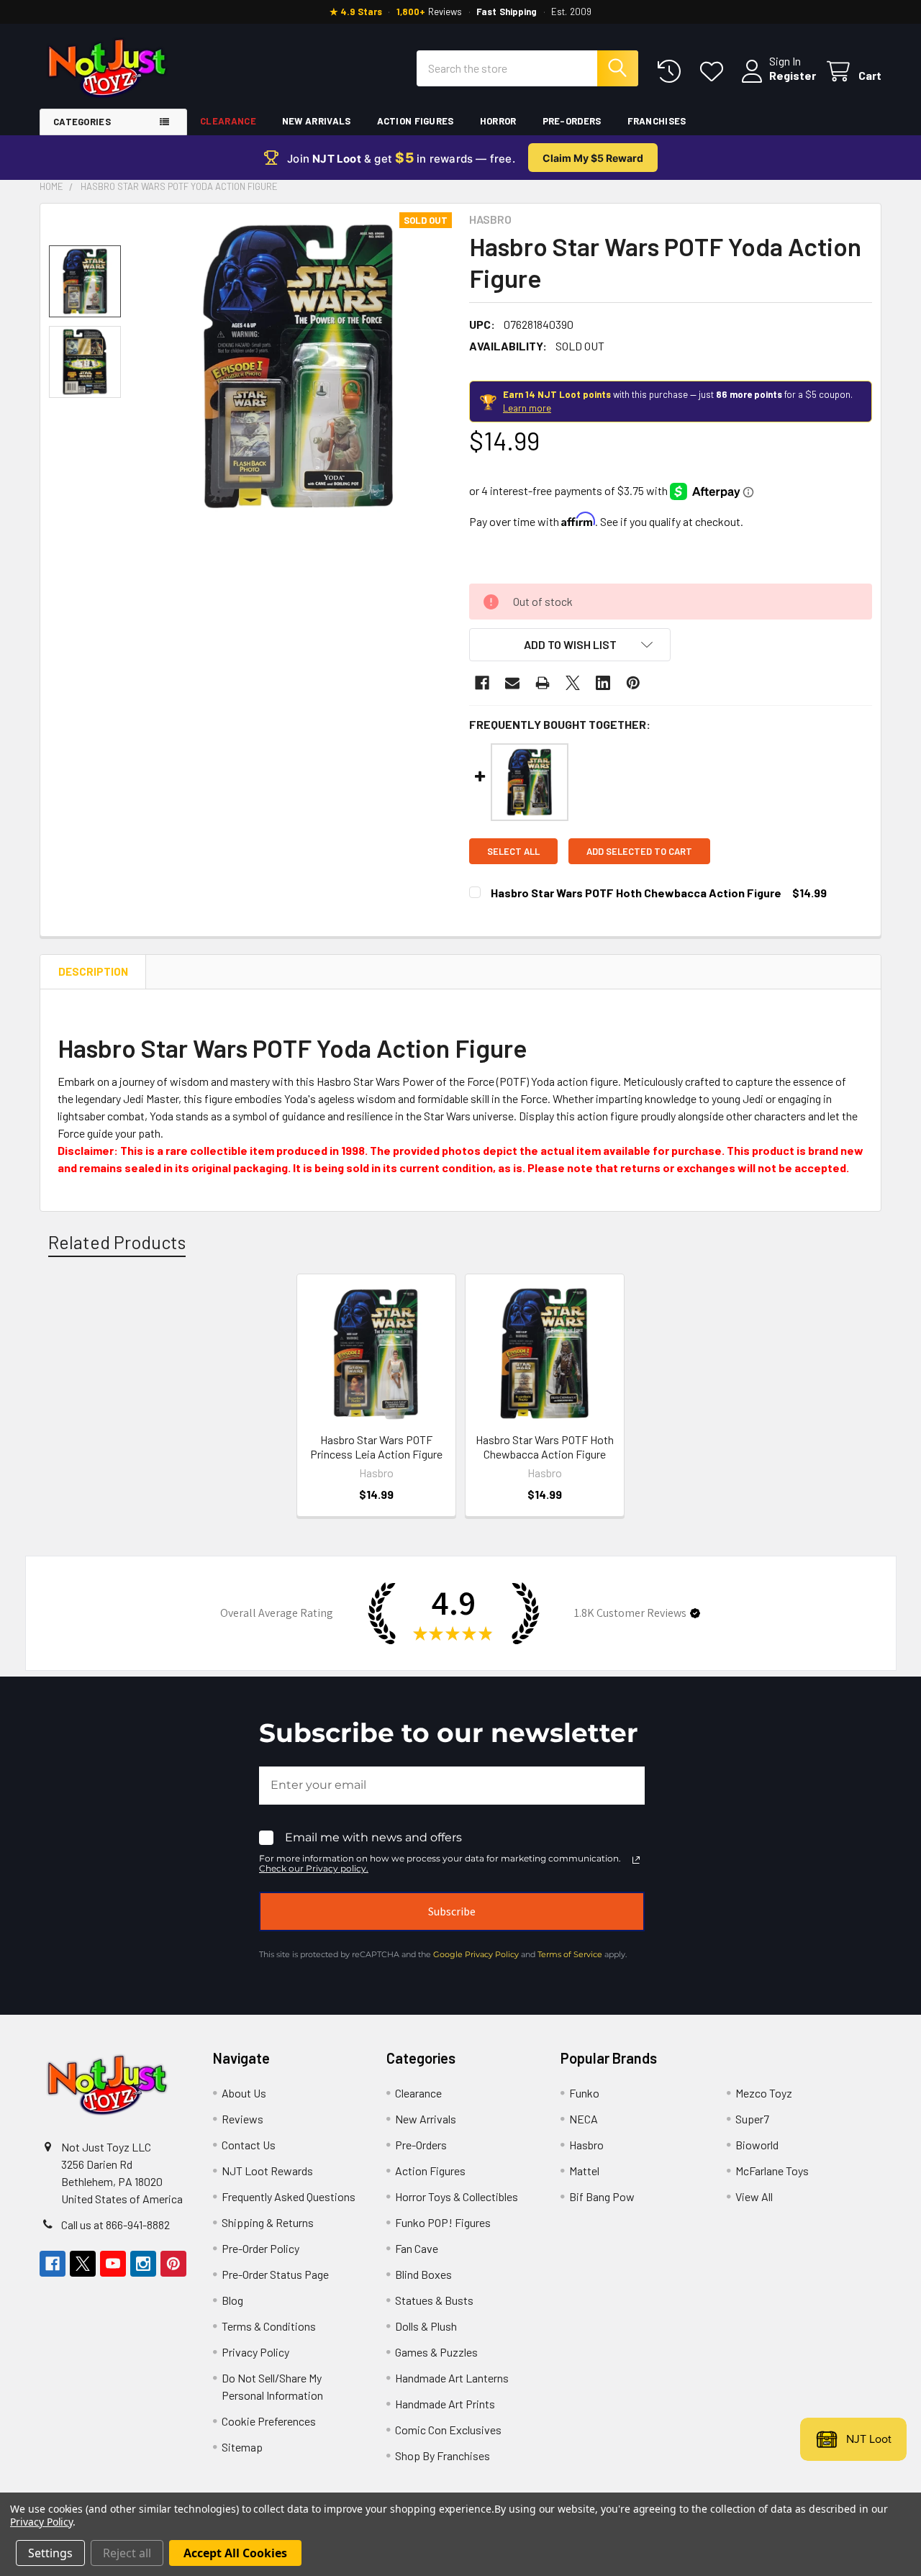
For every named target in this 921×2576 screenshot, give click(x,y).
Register (793, 75)
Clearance (228, 121)
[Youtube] (113, 2264)
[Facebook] (482, 683)
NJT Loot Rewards (267, 2171)
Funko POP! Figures (443, 2222)
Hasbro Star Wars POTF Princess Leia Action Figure (376, 1447)
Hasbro (586, 2145)
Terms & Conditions (269, 2326)
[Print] (543, 683)
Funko (584, 2093)
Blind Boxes (423, 2274)
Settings (50, 2553)
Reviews (242, 2119)
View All (754, 2196)
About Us (244, 2093)
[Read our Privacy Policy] (636, 1860)
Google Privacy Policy (476, 1954)
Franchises (657, 121)
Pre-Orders (572, 121)
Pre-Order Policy (260, 2248)
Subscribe (452, 1911)
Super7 (752, 2119)
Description (93, 971)
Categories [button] (82, 122)
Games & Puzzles (436, 2352)
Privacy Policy (255, 2352)
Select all (513, 851)
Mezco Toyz (764, 2093)
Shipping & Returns (268, 2222)
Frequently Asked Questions (289, 2196)
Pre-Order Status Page (275, 2274)
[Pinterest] (633, 683)
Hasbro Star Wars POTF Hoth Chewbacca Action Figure (636, 893)
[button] (570, 645)
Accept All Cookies (235, 2553)
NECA (584, 2119)
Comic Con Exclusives (448, 2430)
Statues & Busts (434, 2300)
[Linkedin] (603, 683)
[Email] (512, 683)
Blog (232, 2300)
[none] (298, 366)
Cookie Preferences (269, 2421)
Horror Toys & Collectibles (457, 2196)
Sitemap (242, 2447)
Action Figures (416, 121)
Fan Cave (417, 2248)
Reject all (127, 2553)
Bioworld (757, 2145)
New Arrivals (317, 121)
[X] (573, 683)
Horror (498, 121)
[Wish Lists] (715, 72)
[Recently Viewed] (672, 72)
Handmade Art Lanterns (452, 2378)
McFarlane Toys (772, 2171)
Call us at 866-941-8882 (115, 2224)
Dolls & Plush (426, 2326)
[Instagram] (143, 2264)
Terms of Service (570, 1954)
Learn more (527, 408)
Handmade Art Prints (445, 2404)
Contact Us (249, 2145)
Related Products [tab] (117, 1242)
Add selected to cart (639, 851)
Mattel (584, 2171)
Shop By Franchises (443, 2455)
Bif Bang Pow (602, 2196)
